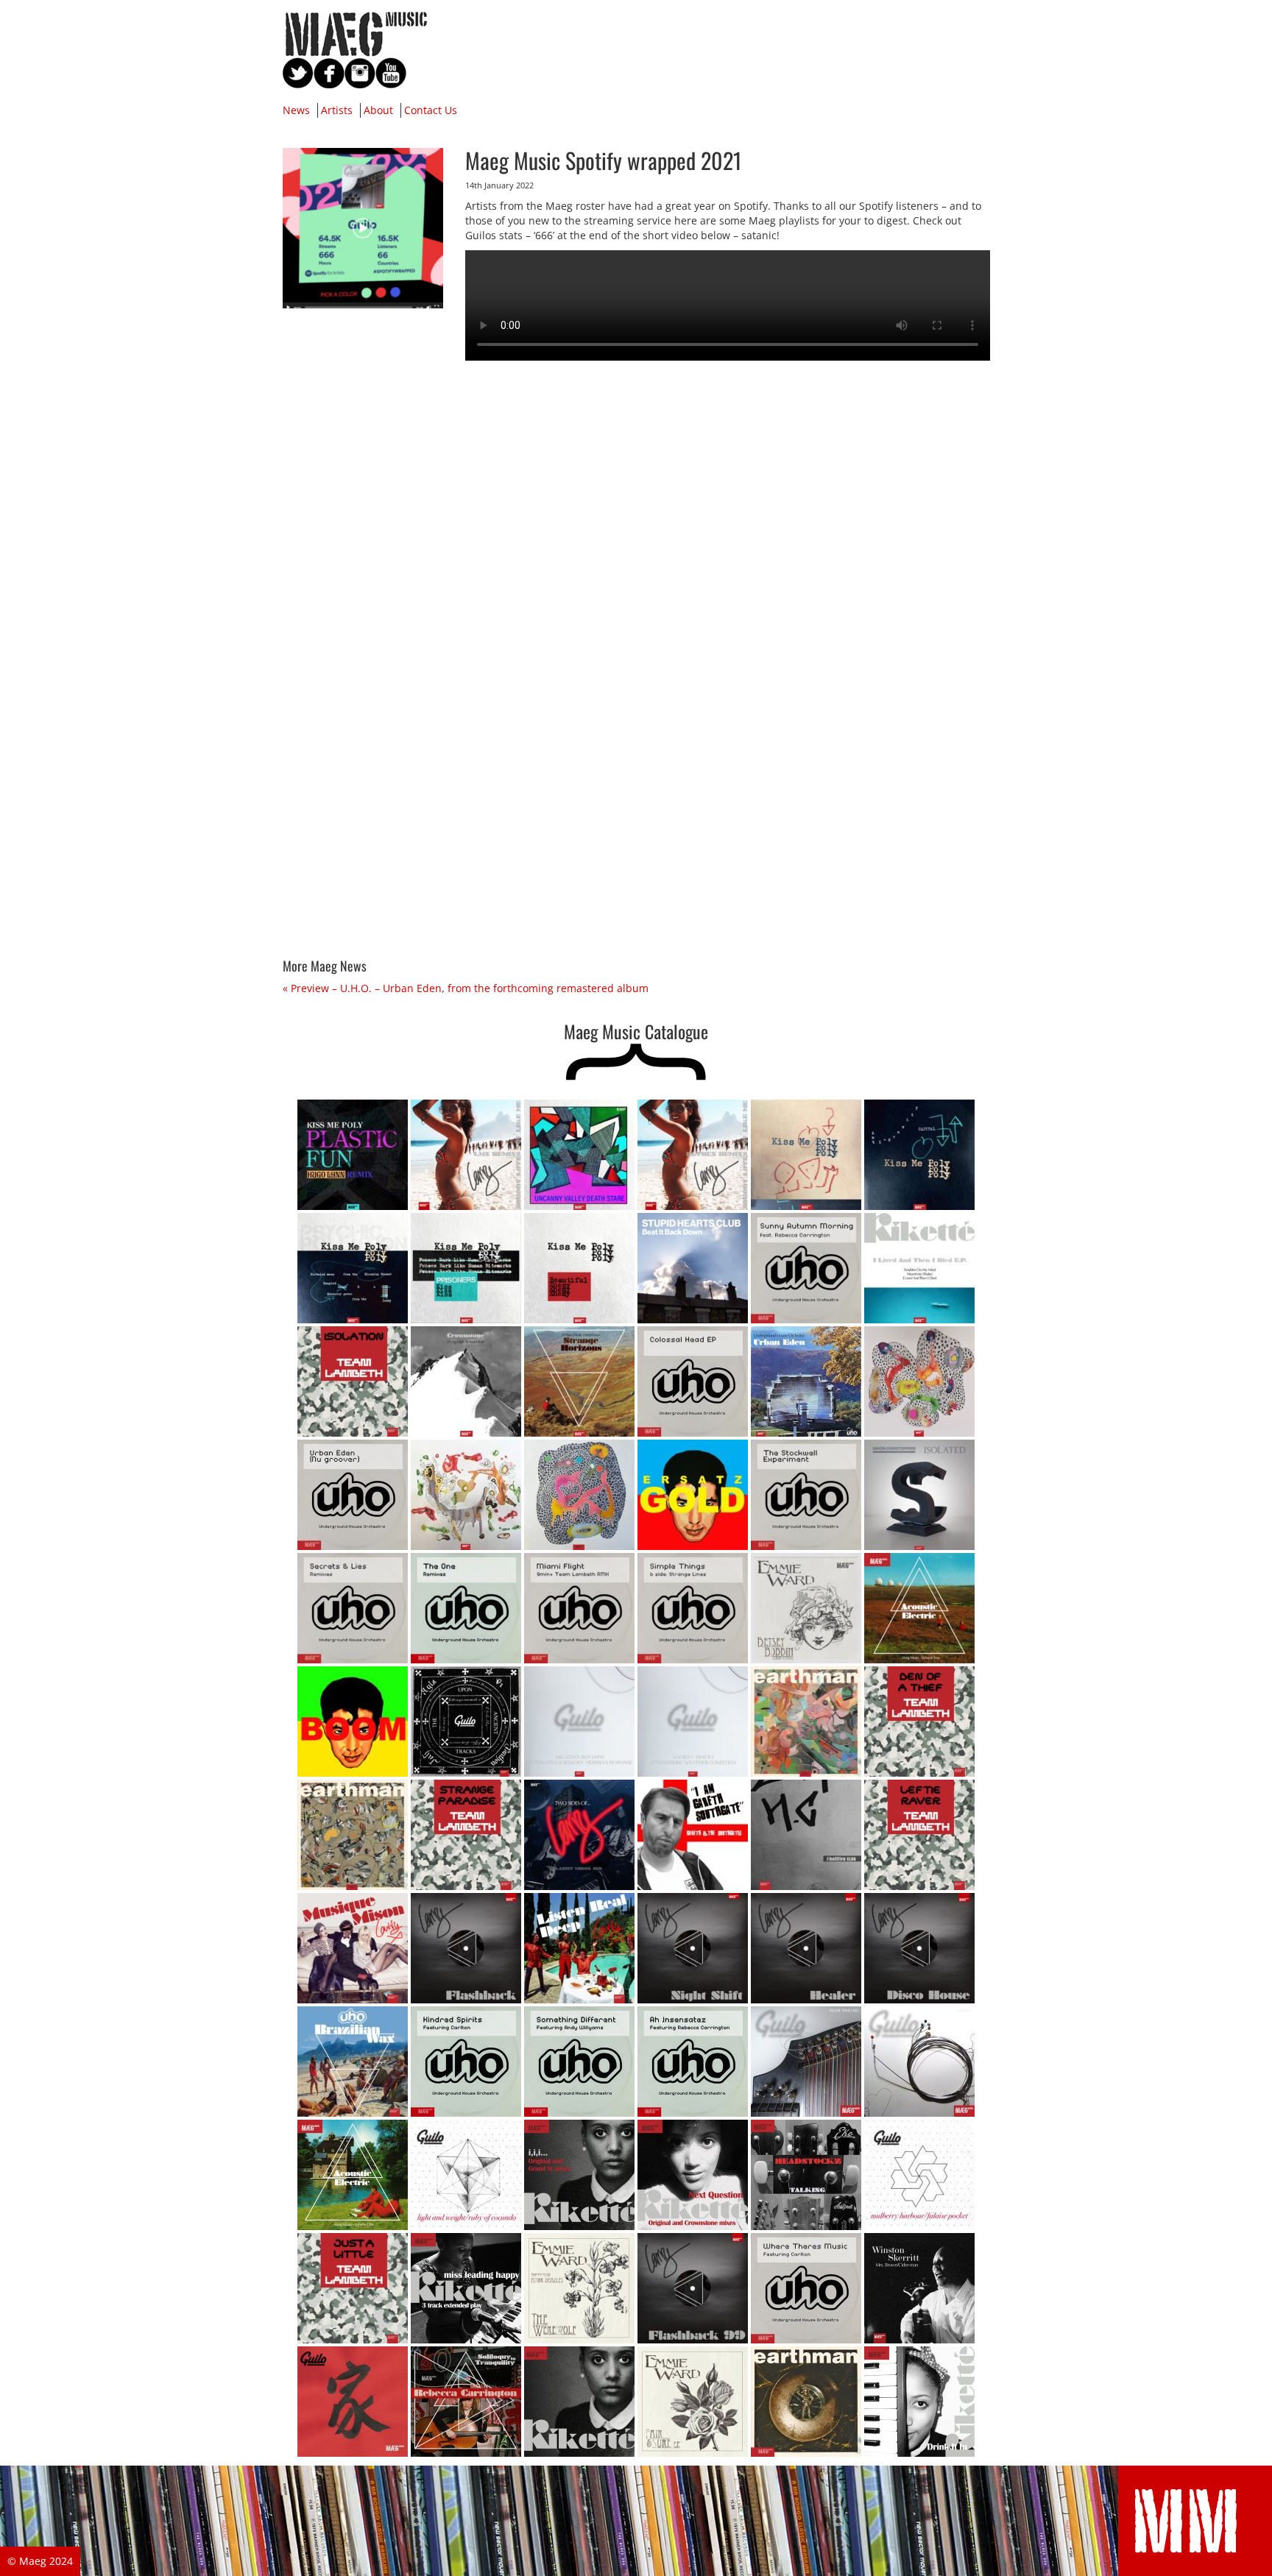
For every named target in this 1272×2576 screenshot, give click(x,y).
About (378, 110)
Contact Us (431, 110)
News (296, 110)
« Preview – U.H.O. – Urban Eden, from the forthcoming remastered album (466, 988)
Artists (337, 110)
